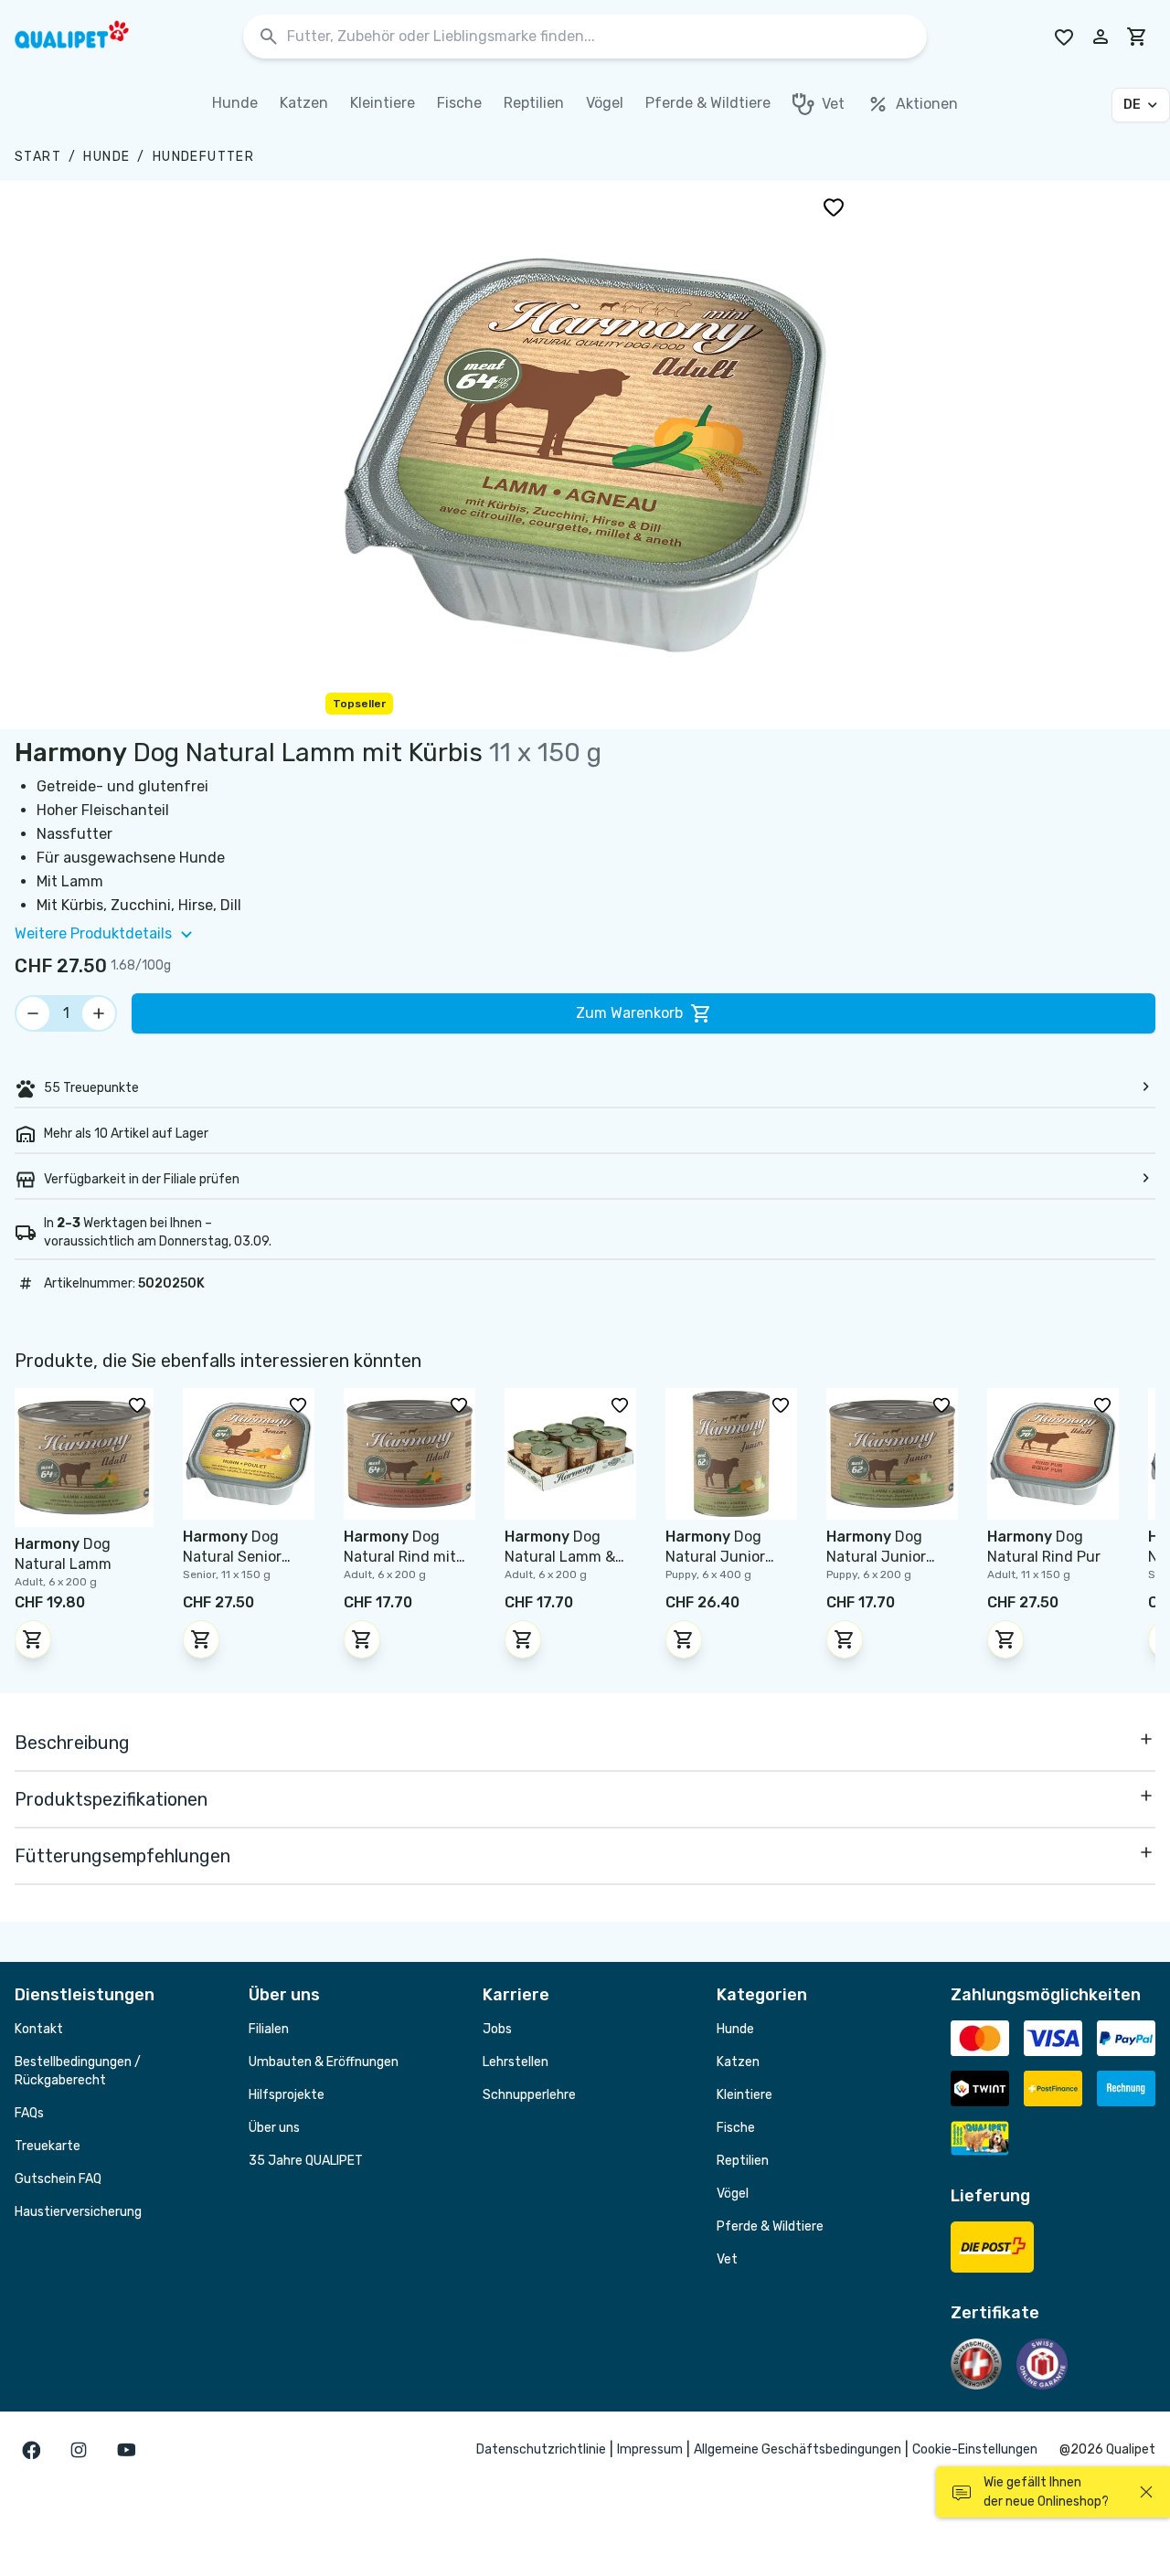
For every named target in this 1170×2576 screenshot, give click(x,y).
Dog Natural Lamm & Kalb (560, 1557)
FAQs (29, 2113)
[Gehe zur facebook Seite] (31, 2450)
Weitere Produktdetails (93, 933)
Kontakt (39, 2029)
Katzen (738, 2062)
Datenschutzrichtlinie (541, 2449)
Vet (727, 2259)
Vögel (733, 2194)
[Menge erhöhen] (99, 1013)
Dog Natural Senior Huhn (232, 1557)
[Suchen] (269, 37)
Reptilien (743, 2161)
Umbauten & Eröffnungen (324, 2062)
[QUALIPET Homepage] (88, 37)
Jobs (497, 2029)
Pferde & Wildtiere (770, 2226)
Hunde (106, 157)
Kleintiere (745, 2095)
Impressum (650, 2449)
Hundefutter (203, 157)
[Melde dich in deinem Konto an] (1101, 37)
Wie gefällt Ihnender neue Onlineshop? (1046, 2492)
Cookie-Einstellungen (975, 2449)
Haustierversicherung (78, 2212)
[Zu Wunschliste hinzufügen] (834, 207)
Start (38, 157)
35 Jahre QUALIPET (306, 2161)
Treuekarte (48, 2146)
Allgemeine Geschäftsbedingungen (798, 2449)
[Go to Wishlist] (1064, 37)
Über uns (274, 2128)
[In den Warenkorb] (33, 1639)
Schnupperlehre (529, 2095)
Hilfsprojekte (287, 2095)
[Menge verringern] (33, 1013)
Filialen (269, 2029)
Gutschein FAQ (58, 2179)
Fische (736, 2128)
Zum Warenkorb (629, 1013)
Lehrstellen (516, 2062)
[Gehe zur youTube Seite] (126, 2450)
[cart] (1137, 37)
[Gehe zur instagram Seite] (79, 2450)
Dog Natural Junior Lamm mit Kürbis (723, 1557)
